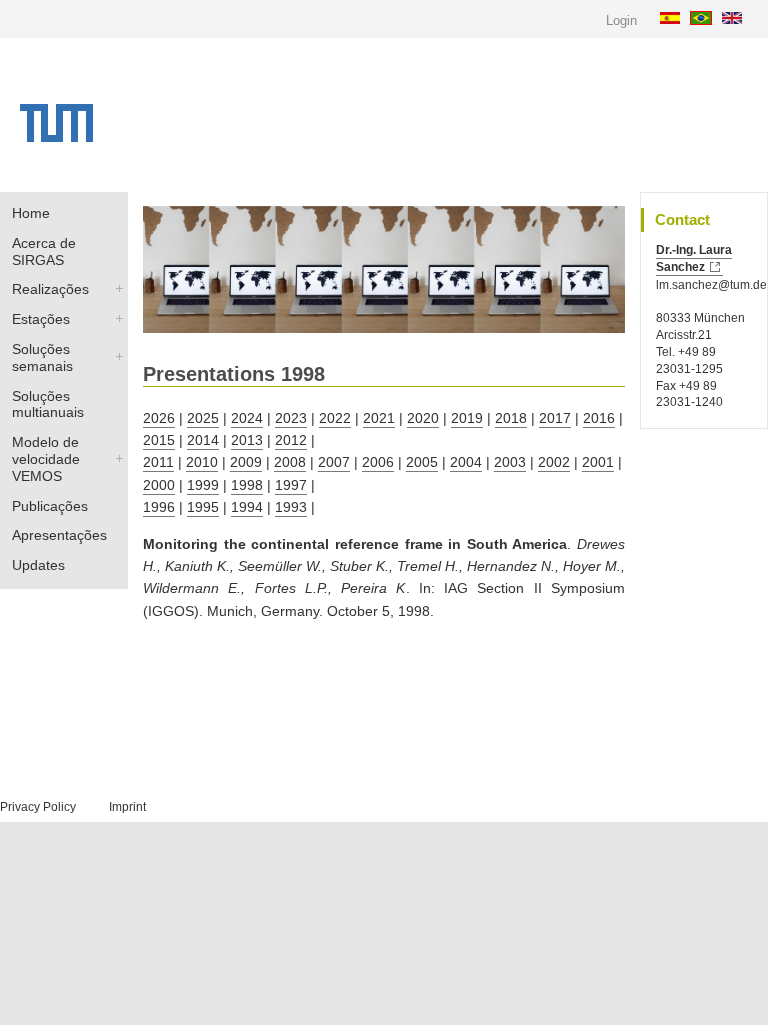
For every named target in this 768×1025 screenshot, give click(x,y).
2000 (159, 485)
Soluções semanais (42, 357)
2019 (467, 418)
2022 (335, 418)
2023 (291, 418)
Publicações (50, 506)
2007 (334, 462)
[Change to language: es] (672, 17)
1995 (203, 507)
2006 (378, 462)
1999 (203, 485)
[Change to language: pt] (703, 17)
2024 (247, 418)
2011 (158, 462)
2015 (159, 440)
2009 (246, 462)
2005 (422, 462)
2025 (203, 418)
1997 (291, 485)
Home (31, 213)
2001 (598, 462)
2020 (423, 418)
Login (621, 20)
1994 (247, 507)
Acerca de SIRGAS (44, 251)
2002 (554, 462)
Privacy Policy (38, 807)
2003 (510, 462)
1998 (247, 485)
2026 (159, 418)
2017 (555, 418)
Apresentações (59, 535)
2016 (599, 418)
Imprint (127, 807)
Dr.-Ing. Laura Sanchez (694, 258)
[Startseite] (56, 137)
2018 (511, 418)
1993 (291, 507)
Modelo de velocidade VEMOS (46, 459)
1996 (159, 507)
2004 (466, 462)
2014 (203, 440)
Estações (41, 319)
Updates (38, 565)
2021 (379, 418)
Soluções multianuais (48, 404)
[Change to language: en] (734, 17)
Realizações (50, 289)
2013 (247, 440)
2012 (291, 440)
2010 (202, 462)
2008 (290, 462)
